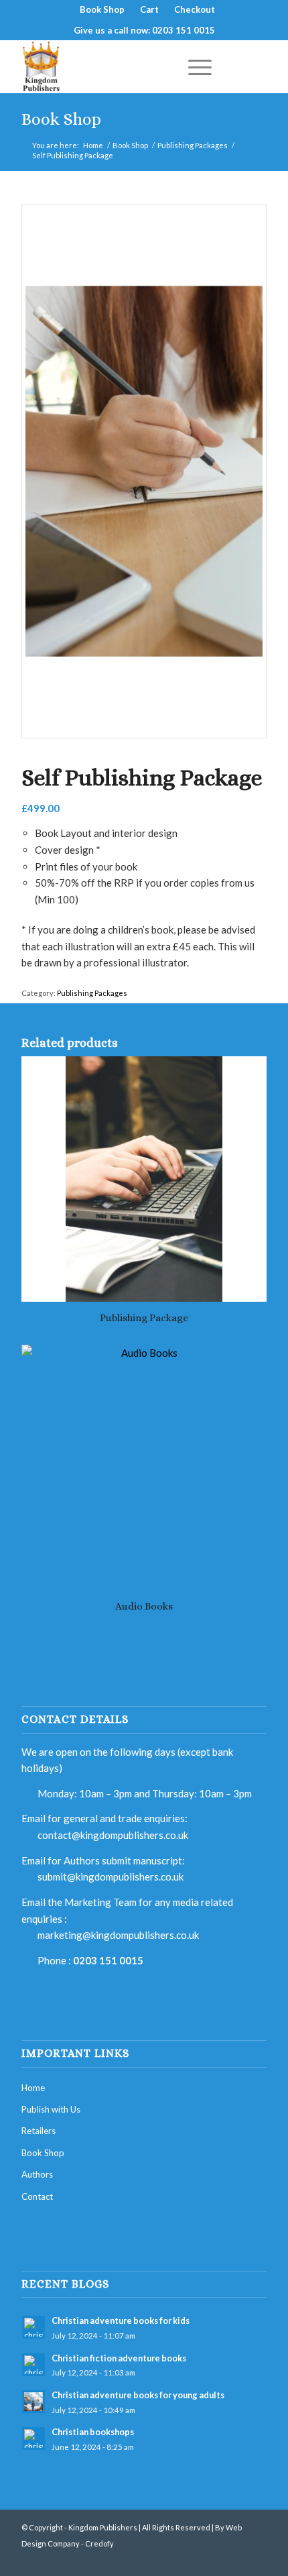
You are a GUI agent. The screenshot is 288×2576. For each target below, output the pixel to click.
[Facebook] (216, 2559)
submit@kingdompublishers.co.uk (111, 1877)
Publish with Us (51, 2109)
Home (93, 145)
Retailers (39, 2131)
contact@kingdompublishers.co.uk (113, 1835)
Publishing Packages (193, 145)
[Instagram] (257, 2559)
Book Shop (61, 119)
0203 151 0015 (108, 1960)
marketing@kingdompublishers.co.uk (118, 1935)
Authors (37, 2174)
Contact (37, 2196)
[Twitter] (236, 2559)
